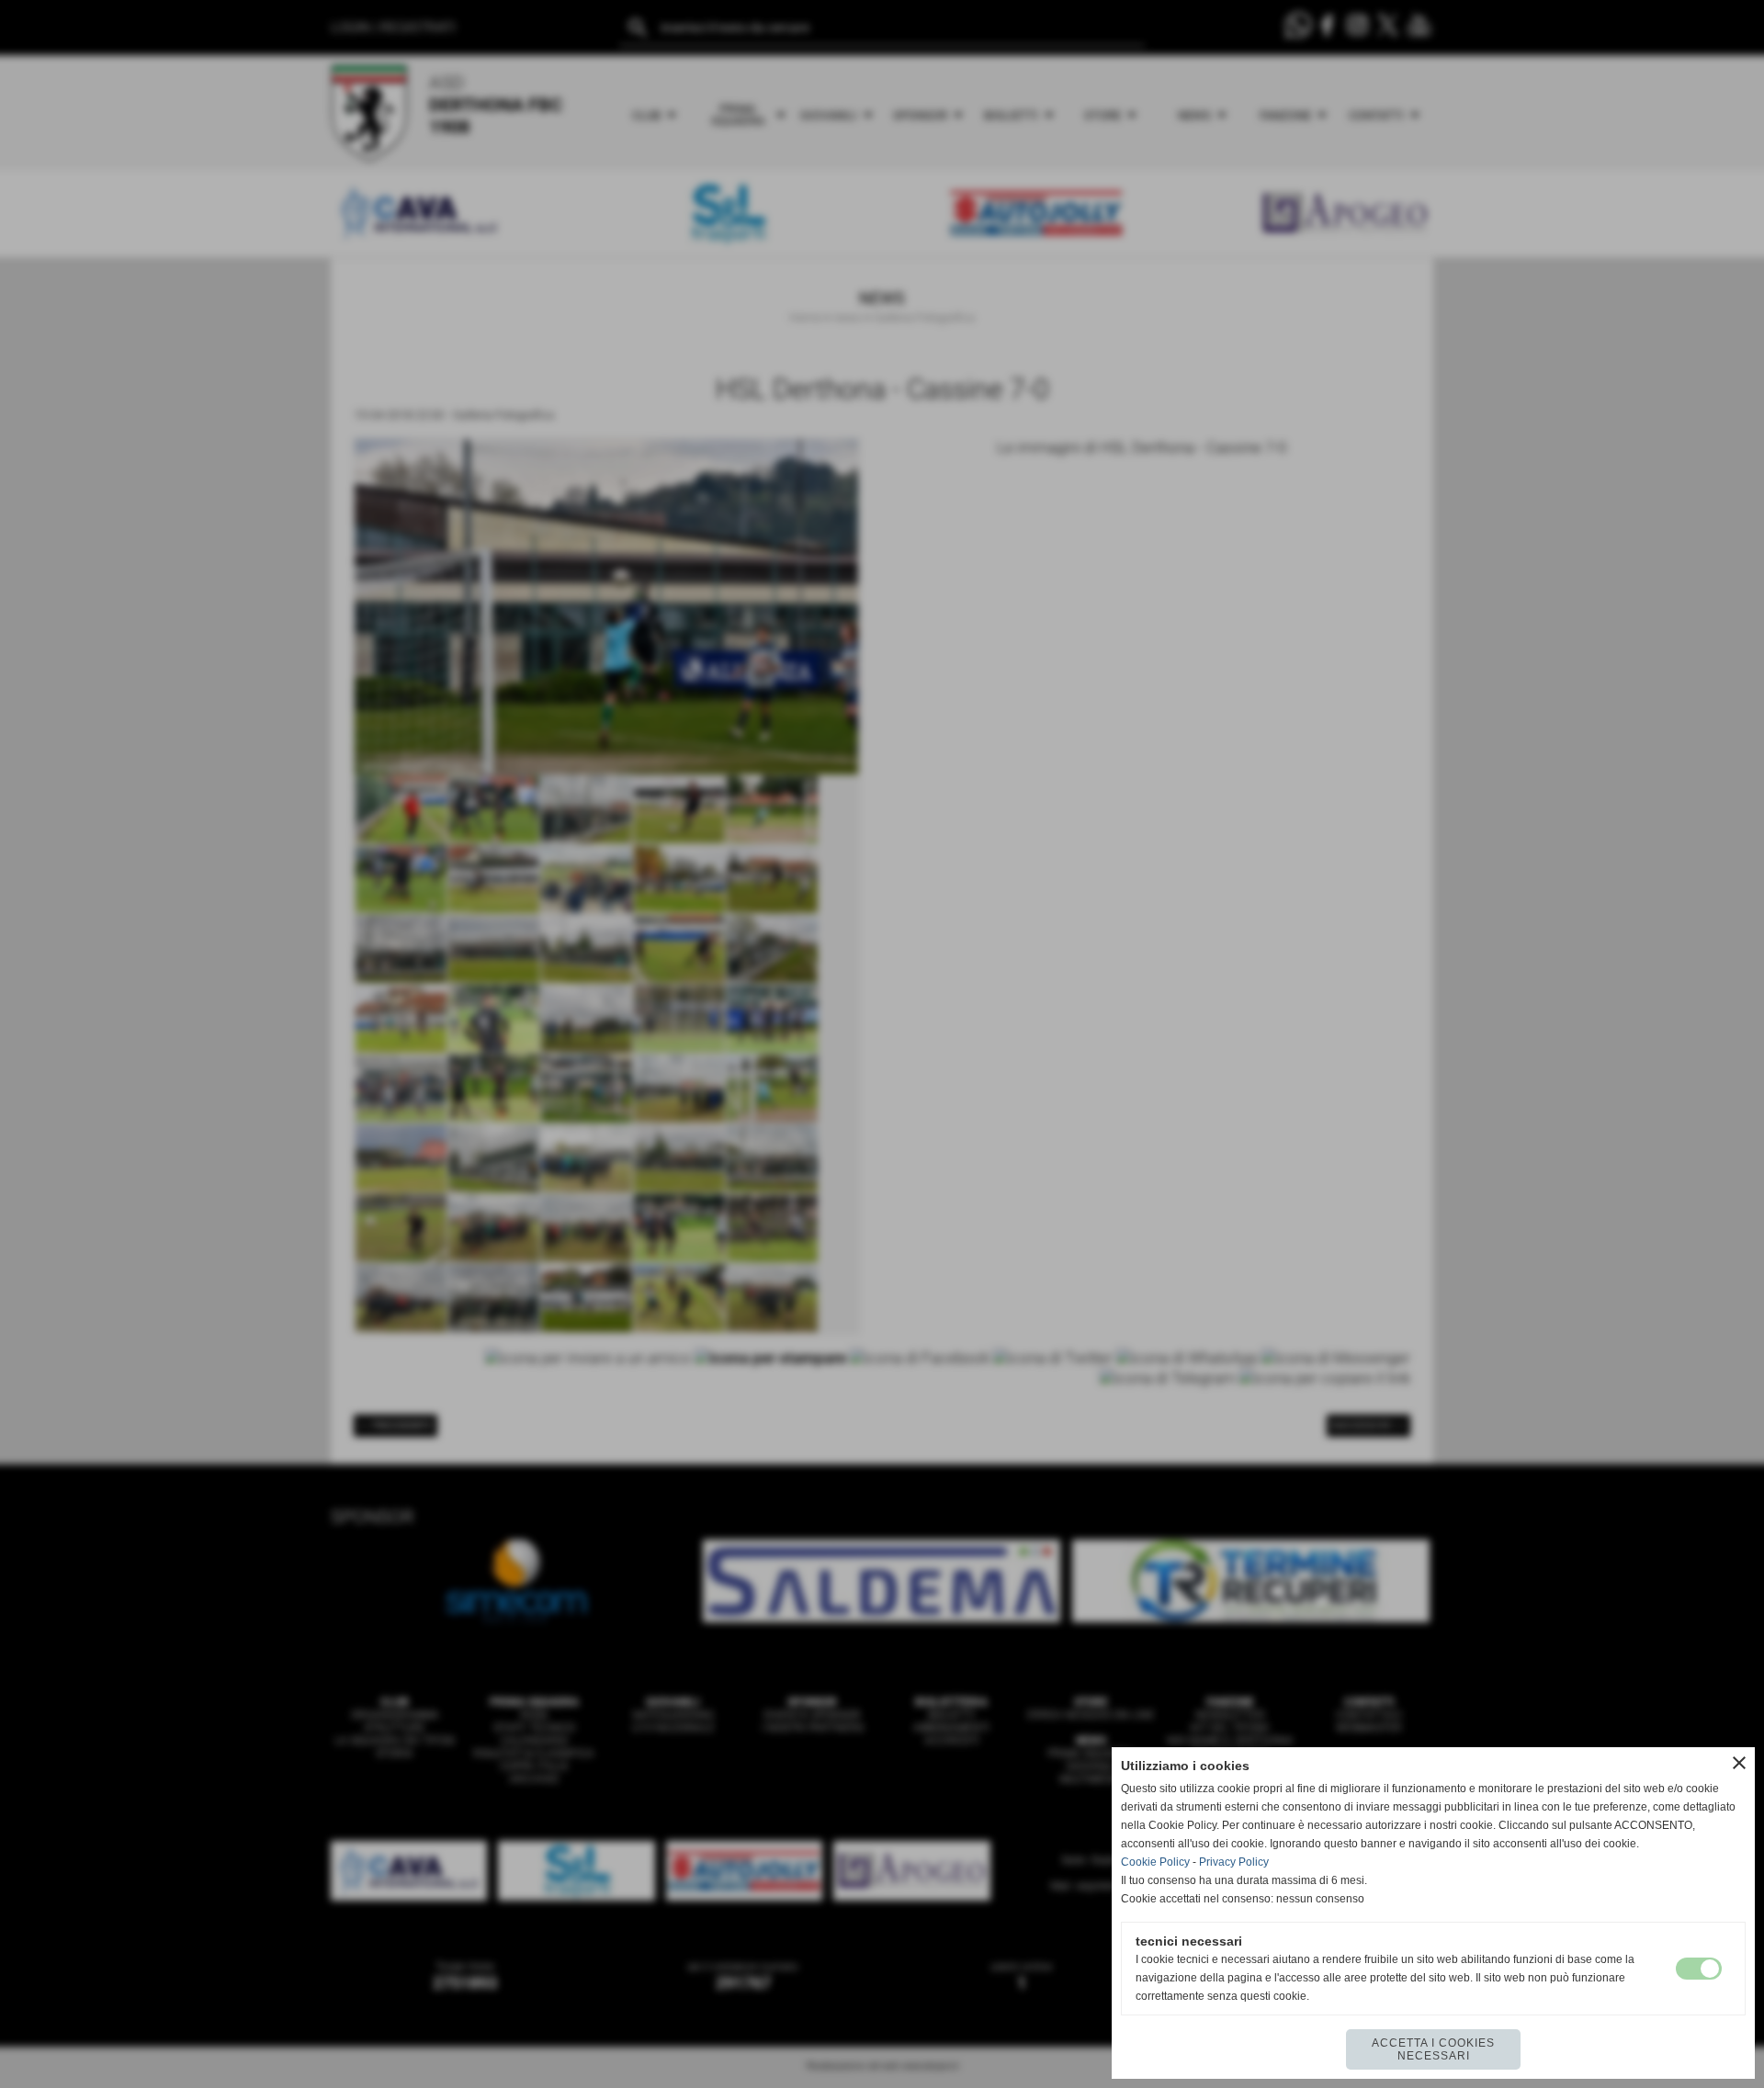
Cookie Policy (1155, 1862)
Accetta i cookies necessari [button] (1433, 2049)
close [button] (1739, 1763)
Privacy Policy (1234, 1862)
